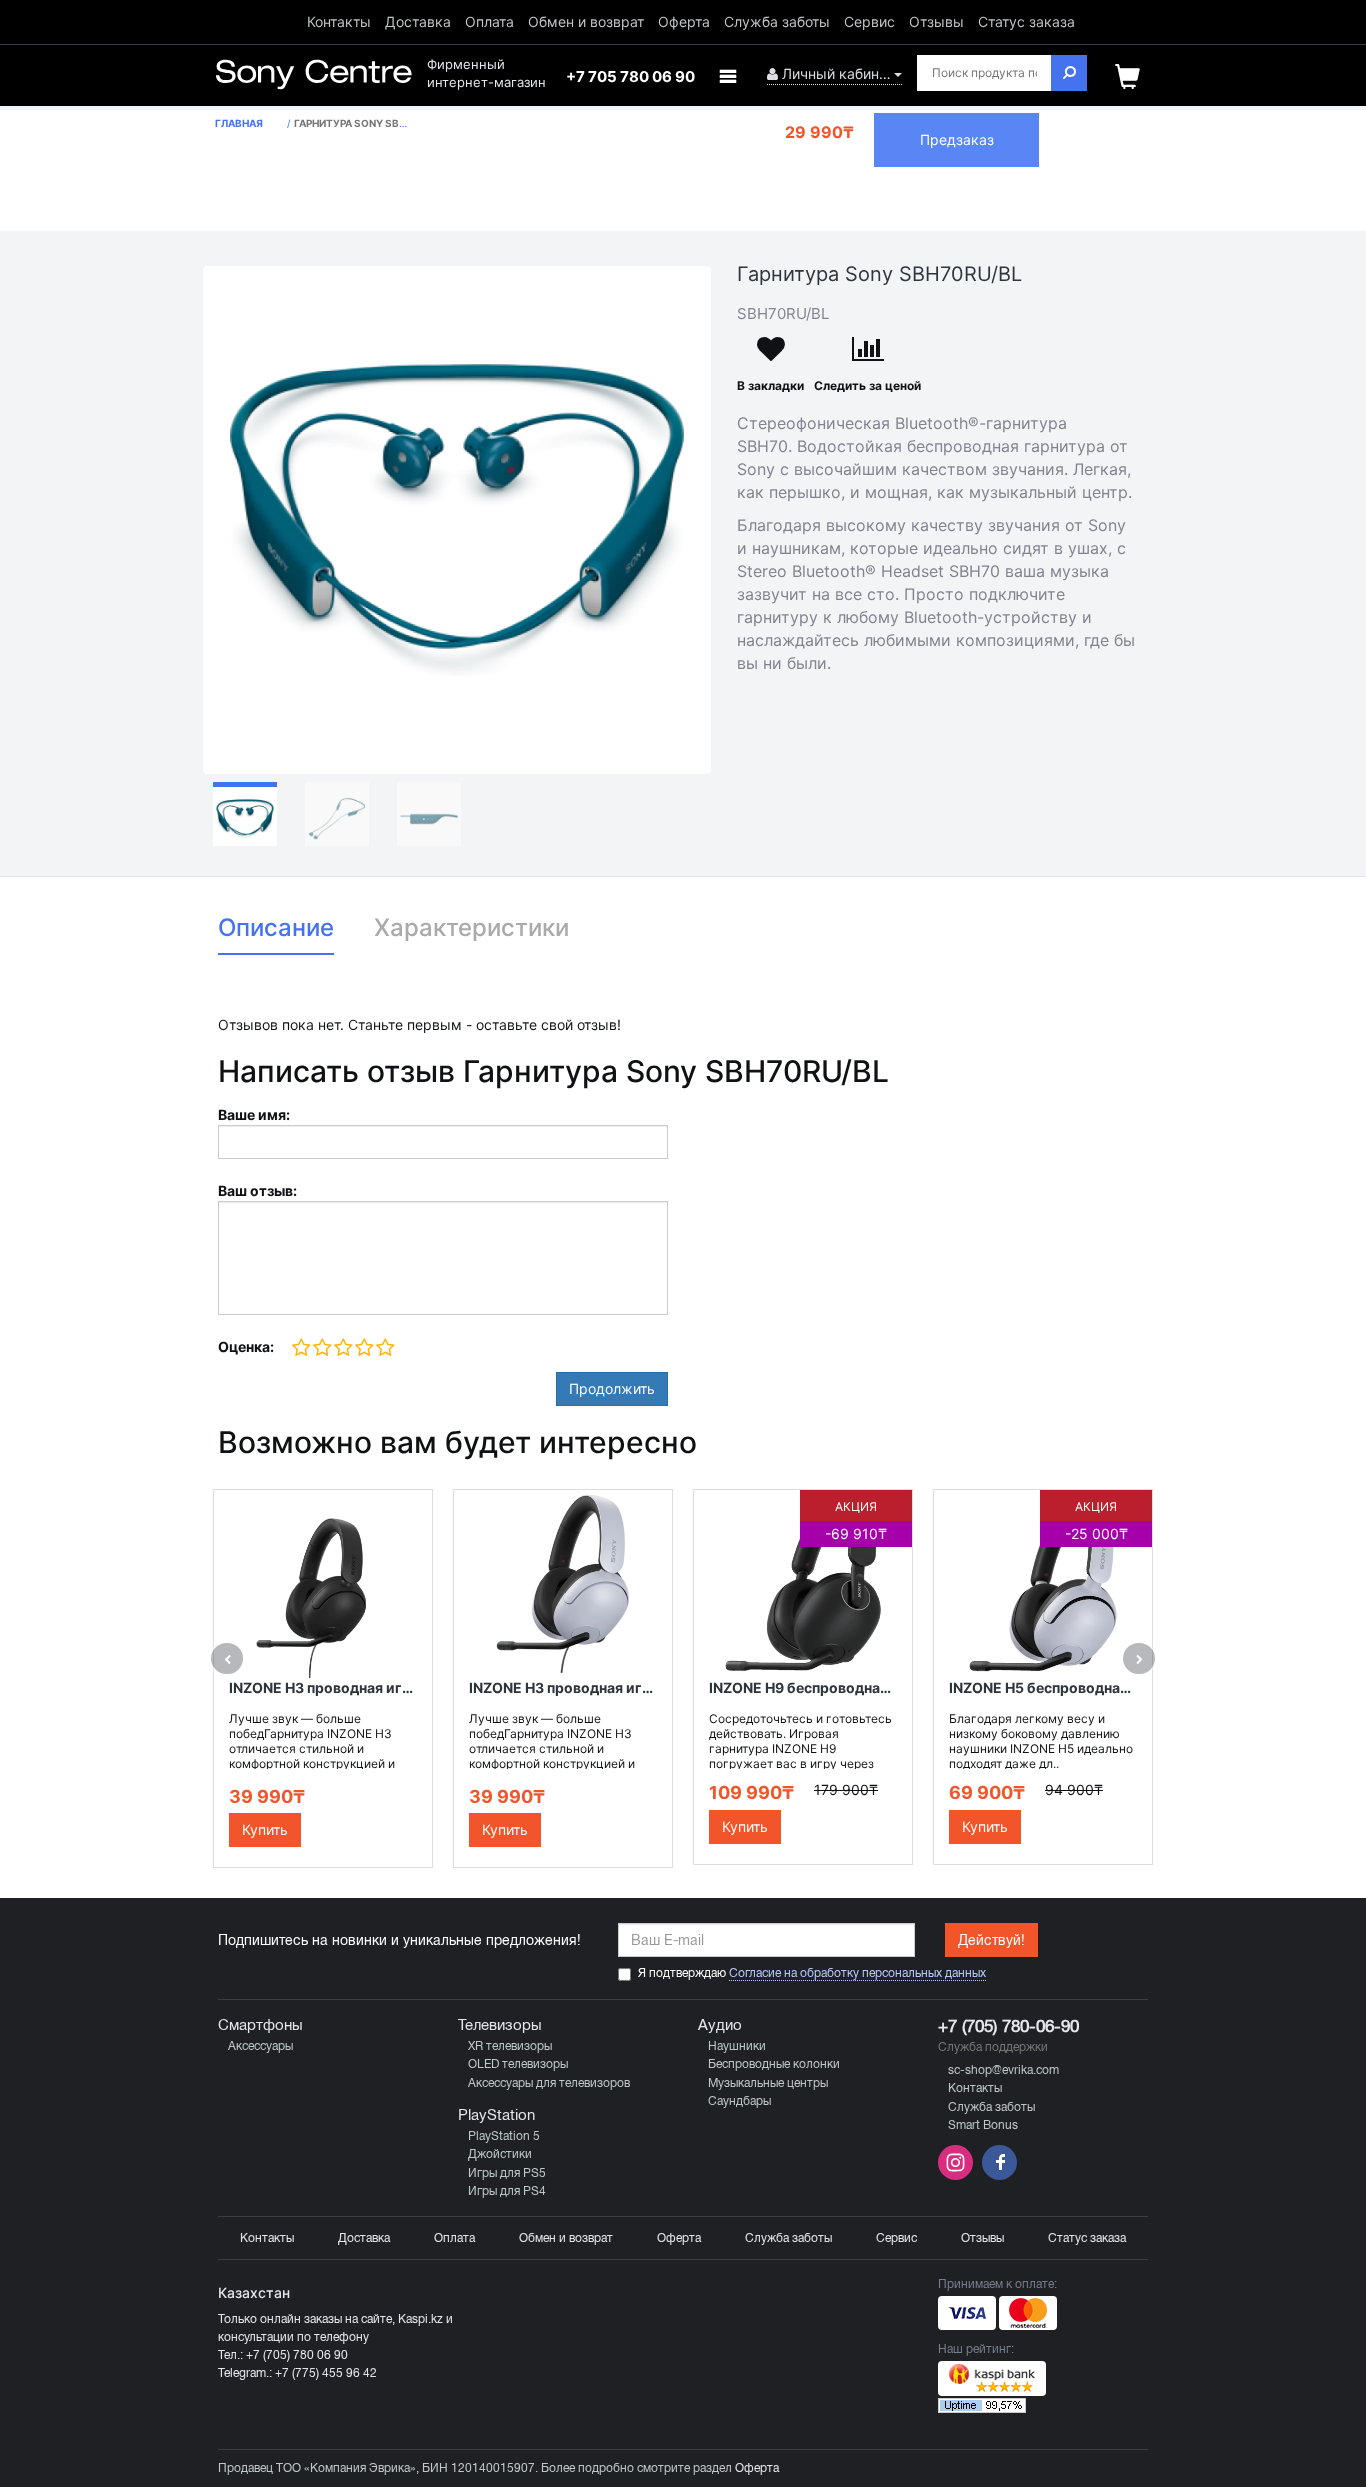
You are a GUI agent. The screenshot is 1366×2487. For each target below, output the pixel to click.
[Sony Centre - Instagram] (957, 2175)
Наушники (737, 2046)
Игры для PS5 (507, 2173)
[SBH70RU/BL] (457, 520)
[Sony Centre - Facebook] (997, 2175)
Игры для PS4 (507, 2191)
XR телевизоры (510, 2046)
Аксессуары (260, 2046)
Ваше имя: (254, 1114)
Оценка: (246, 1346)
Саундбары (739, 2101)
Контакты (339, 21)
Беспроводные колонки (774, 2064)
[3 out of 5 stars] (342, 1348)
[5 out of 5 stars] (384, 1348)
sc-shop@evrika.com (1003, 2070)
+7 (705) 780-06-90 (1008, 2026)
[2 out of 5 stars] (321, 1348)
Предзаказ (957, 139)
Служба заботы (777, 21)
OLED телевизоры (518, 2064)
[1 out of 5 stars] (301, 1348)
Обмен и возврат (586, 21)
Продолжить (612, 1388)
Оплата (489, 21)
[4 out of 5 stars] (363, 1348)
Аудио (720, 2025)
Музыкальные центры (768, 2083)
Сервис (869, 21)
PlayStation (496, 2115)
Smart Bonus (983, 2125)
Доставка (418, 21)
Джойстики (500, 2154)
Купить (265, 1829)
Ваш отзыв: (257, 1190)
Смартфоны (260, 2025)
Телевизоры (500, 2025)
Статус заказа (1026, 21)
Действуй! (991, 1940)
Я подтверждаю (812, 1973)
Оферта (684, 21)
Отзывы (936, 21)
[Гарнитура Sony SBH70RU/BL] (245, 814)
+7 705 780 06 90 (630, 76)
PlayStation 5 (504, 2136)
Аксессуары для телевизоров (549, 2083)
